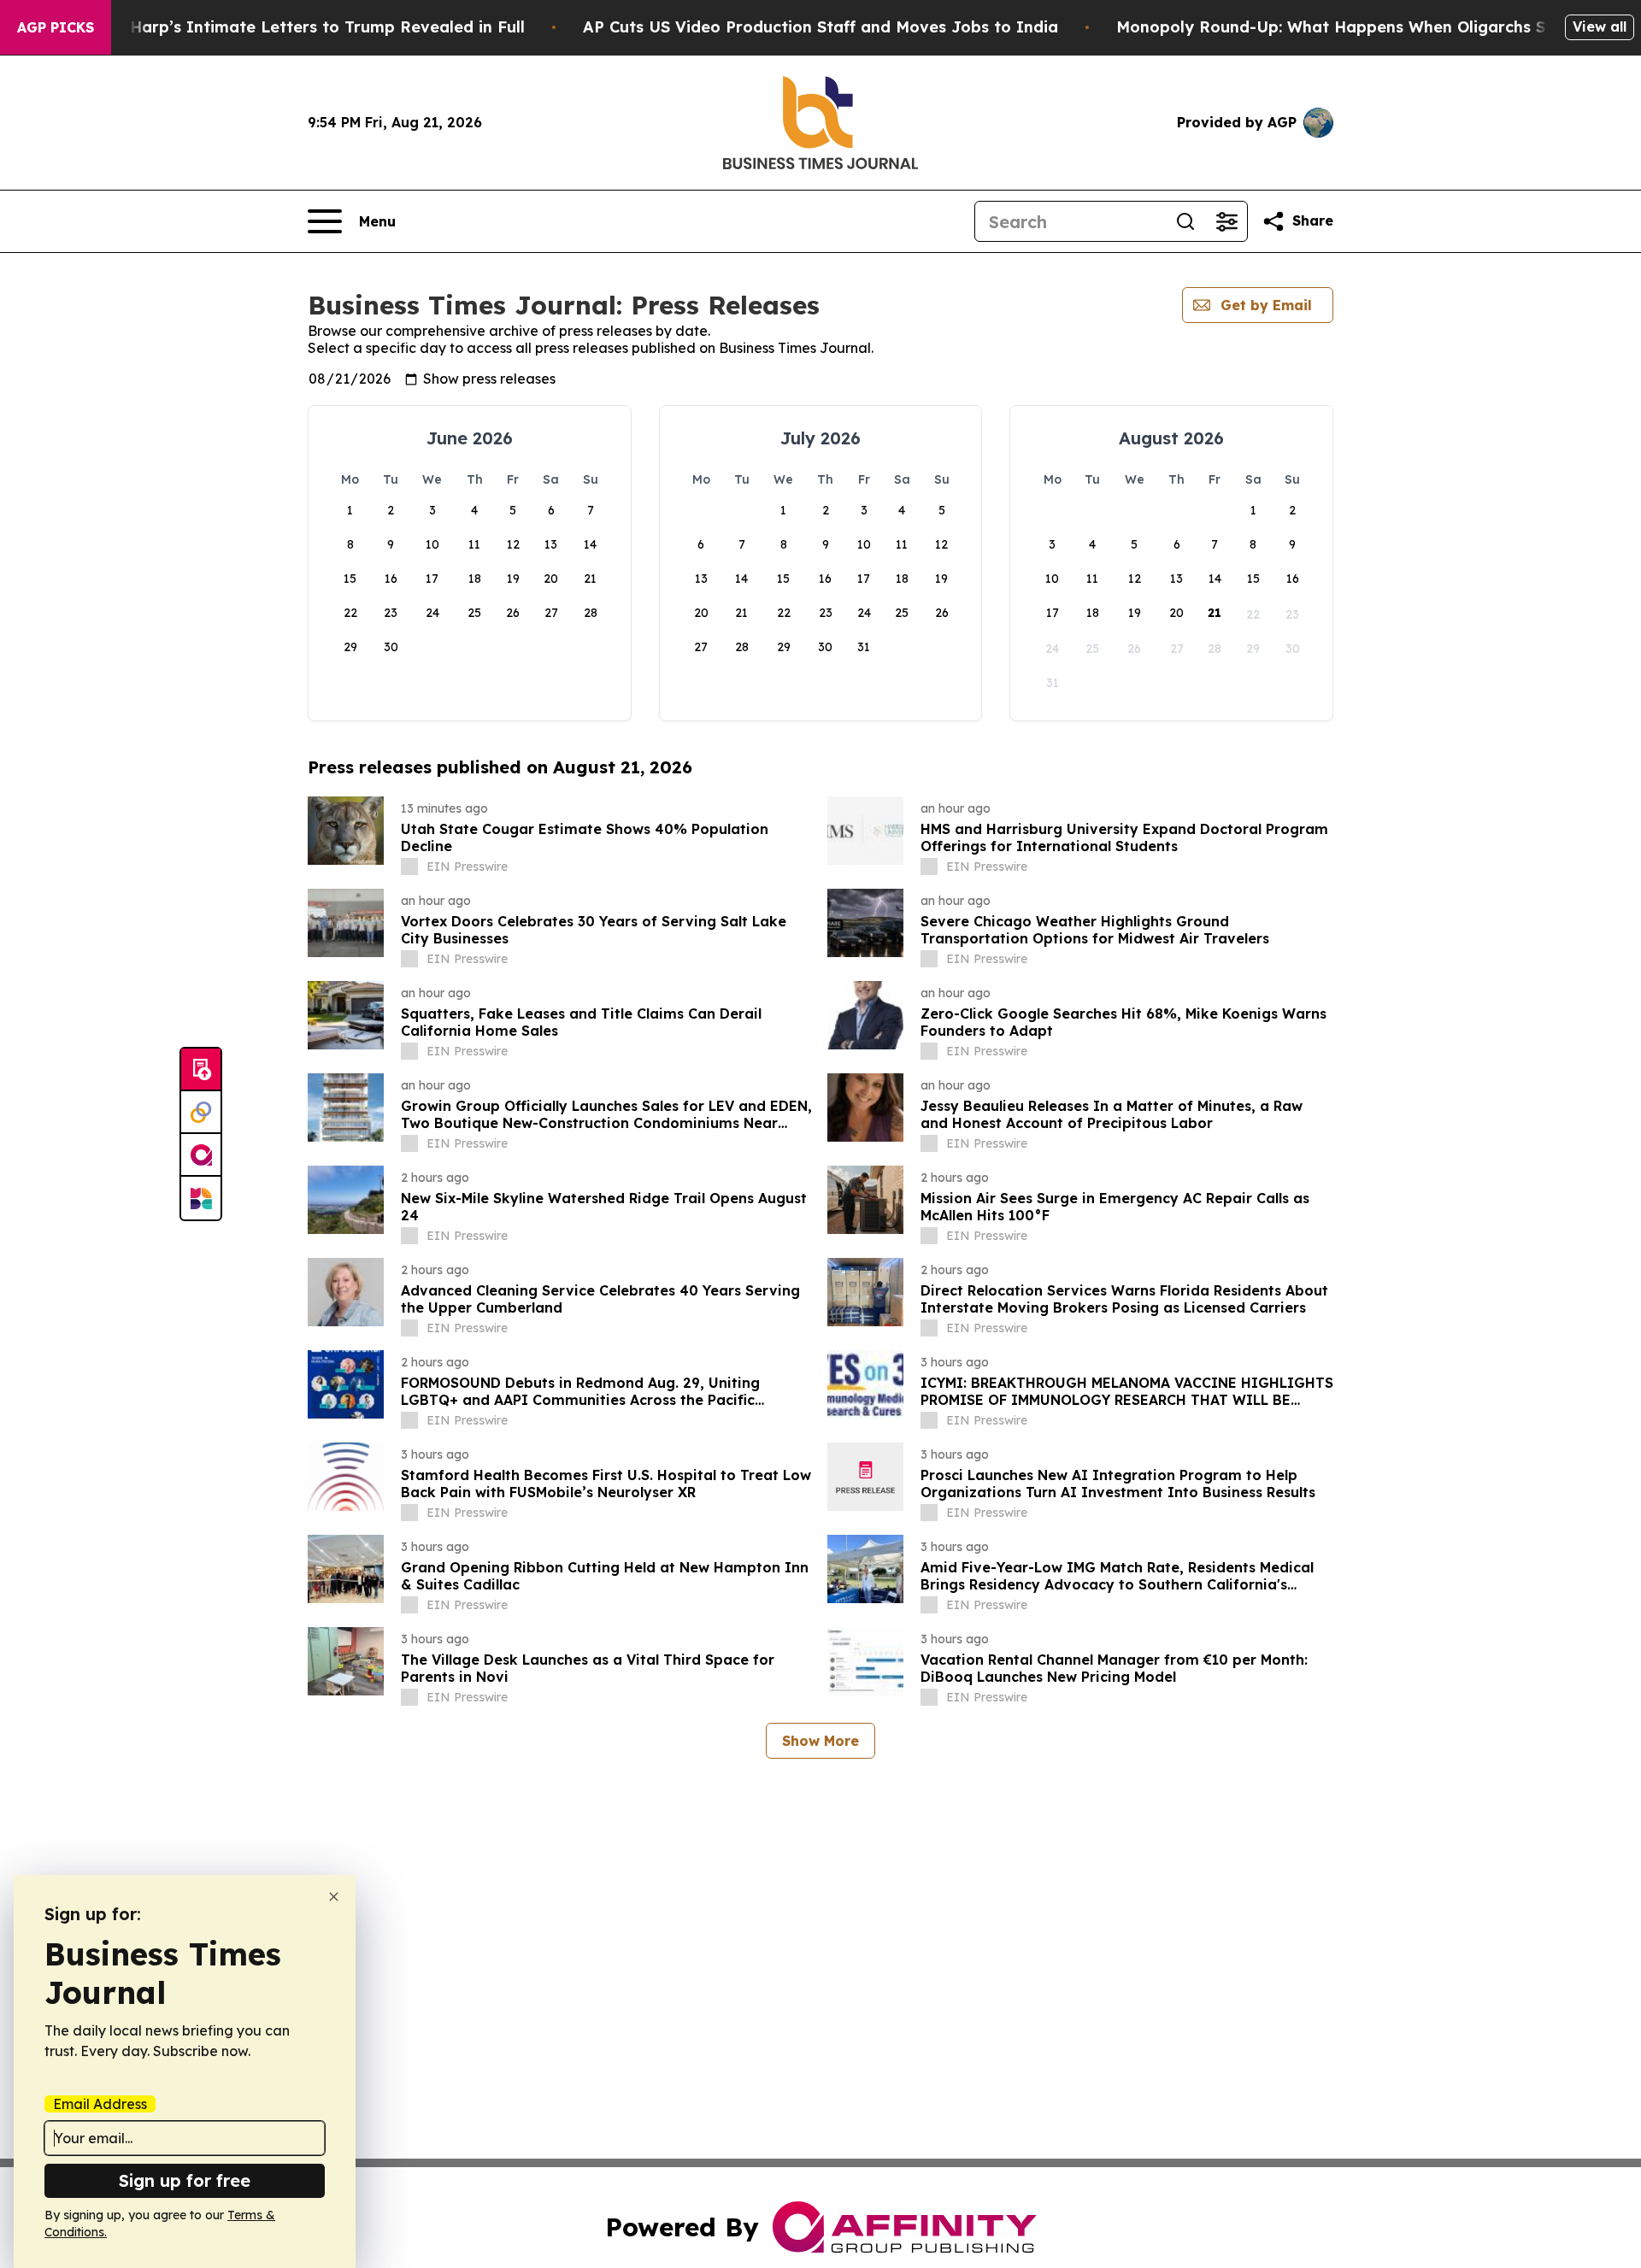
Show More (820, 1741)
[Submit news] (201, 1070)
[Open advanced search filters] (1226, 221)
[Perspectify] (201, 1113)
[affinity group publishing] (201, 1155)
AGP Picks (56, 27)
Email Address (100, 2104)
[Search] (1185, 221)
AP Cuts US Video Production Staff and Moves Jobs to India (820, 27)
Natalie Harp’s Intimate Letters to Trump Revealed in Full (296, 27)
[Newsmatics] (201, 1198)
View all (1600, 26)
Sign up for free (185, 2180)
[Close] (334, 1897)
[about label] (409, 867)
